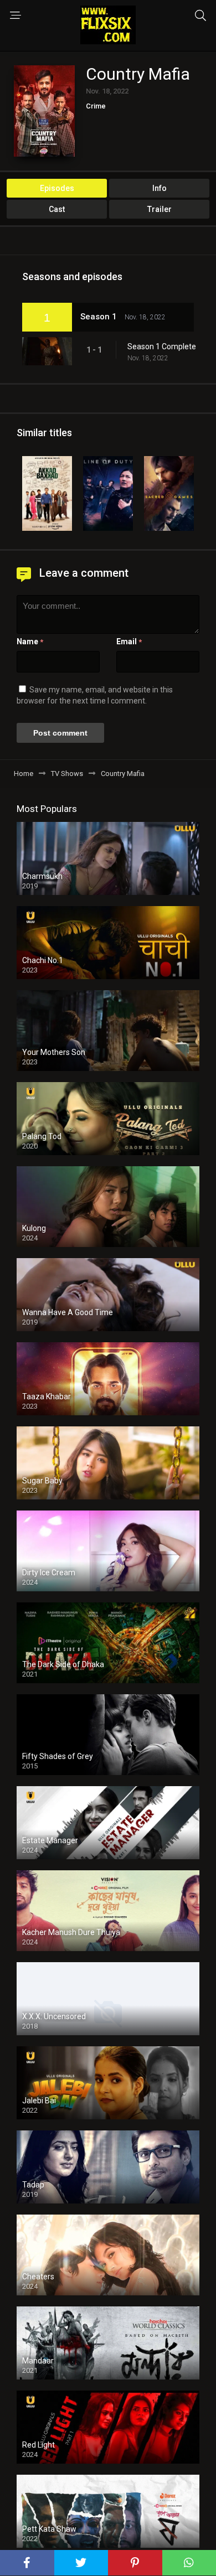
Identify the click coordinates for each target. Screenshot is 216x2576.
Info (160, 188)
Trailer (160, 209)
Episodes (57, 188)
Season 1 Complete (162, 346)
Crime (96, 106)
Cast (57, 209)
